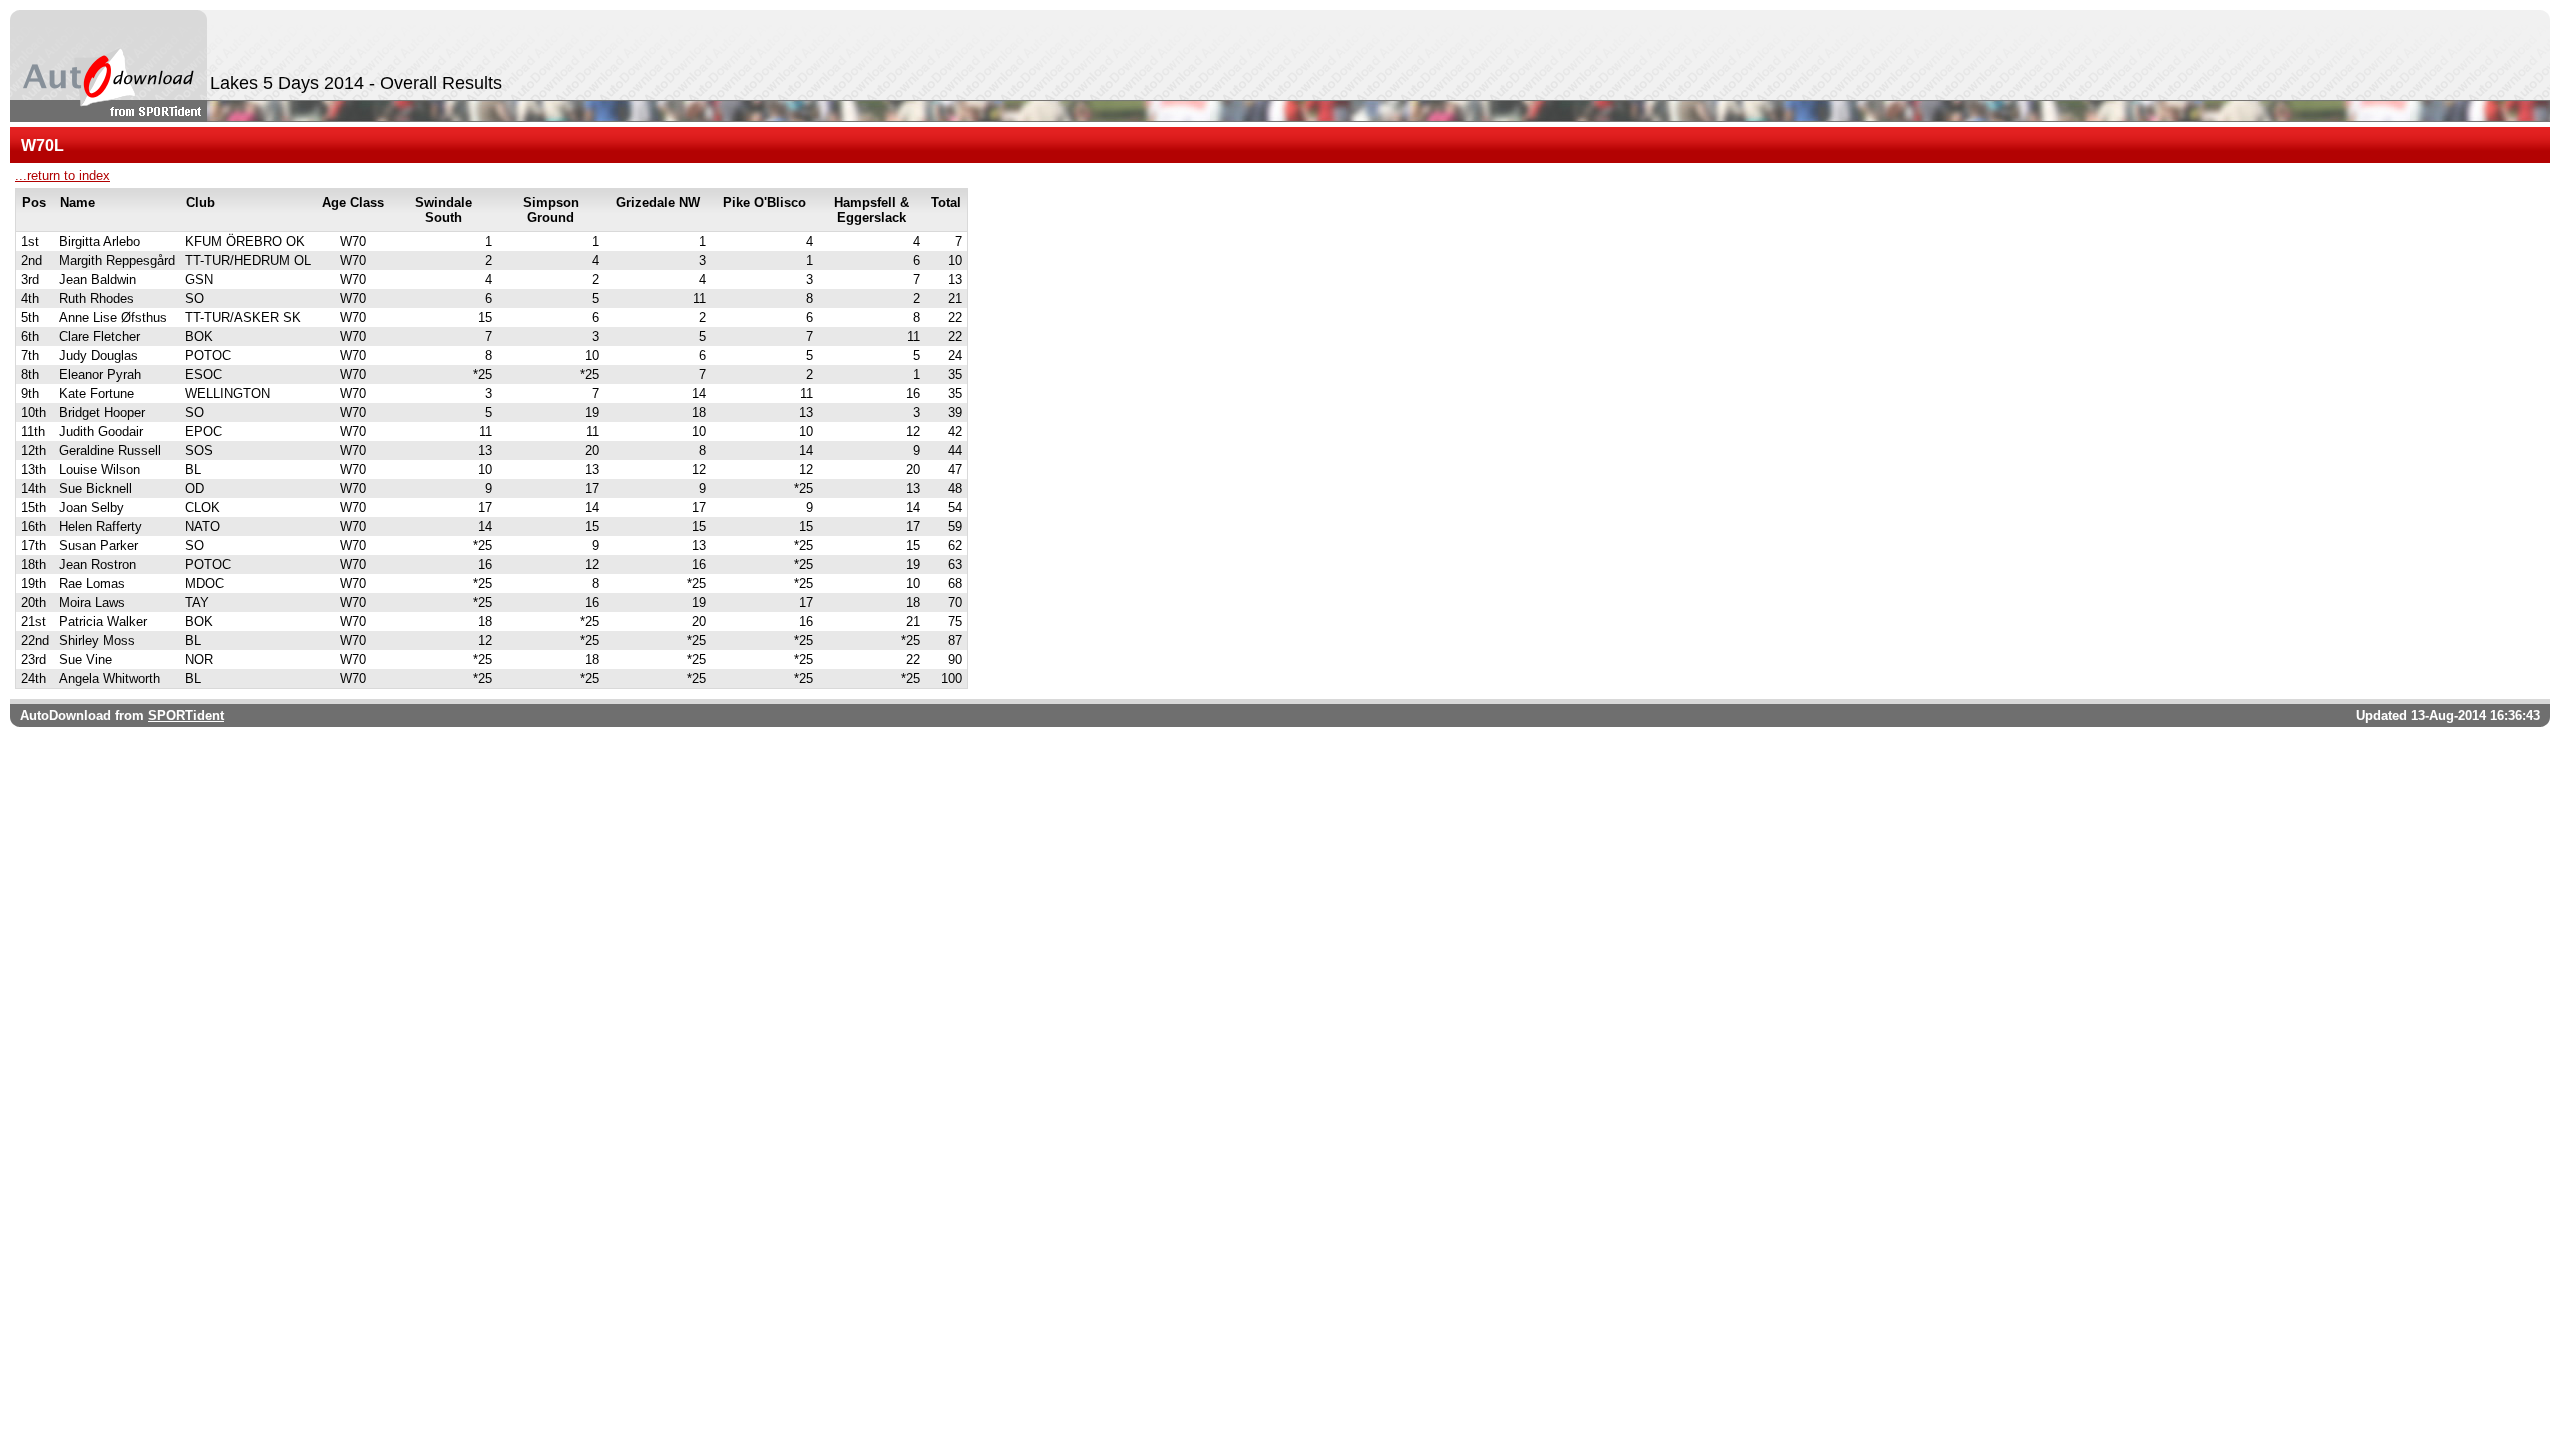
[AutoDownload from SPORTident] (108, 66)
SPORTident (186, 715)
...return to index (62, 175)
